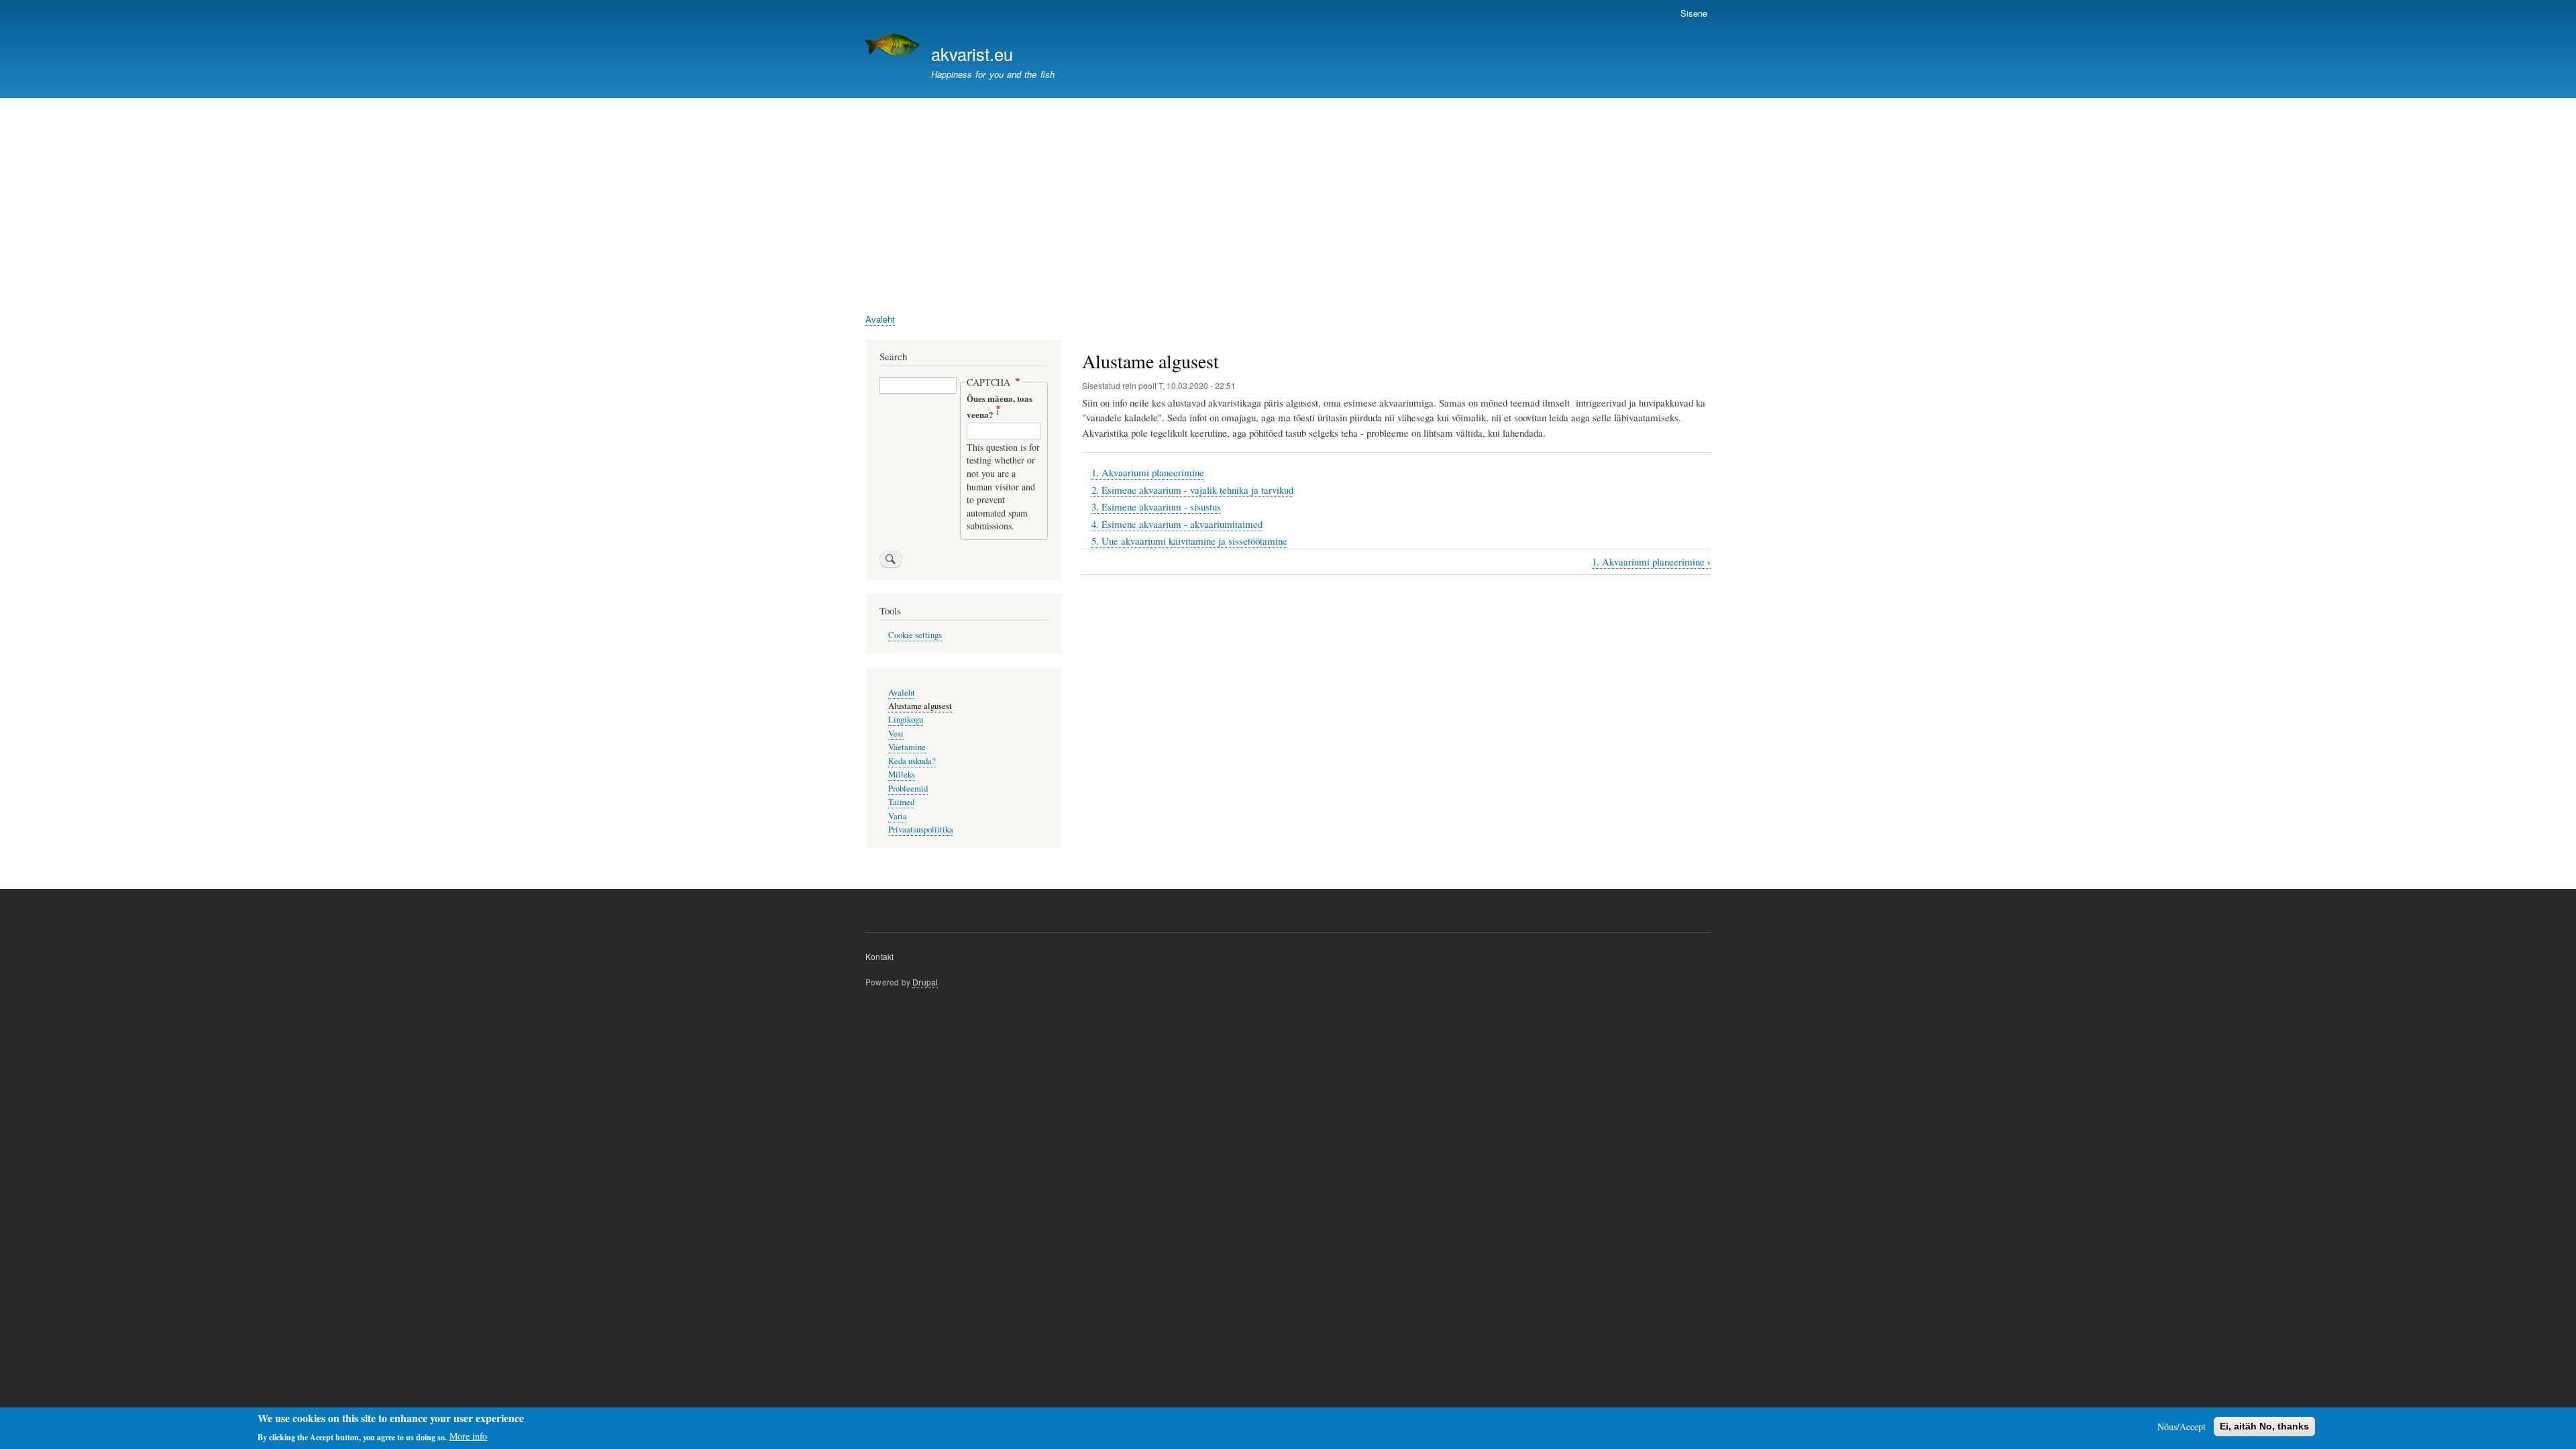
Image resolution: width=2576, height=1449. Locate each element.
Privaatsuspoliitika (921, 829)
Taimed (901, 802)
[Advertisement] (1288, 199)
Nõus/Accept (2182, 1427)
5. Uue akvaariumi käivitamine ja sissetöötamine (1189, 541)
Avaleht (880, 319)
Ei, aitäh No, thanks (2264, 1426)
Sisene (1694, 13)
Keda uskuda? (912, 761)
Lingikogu (906, 719)
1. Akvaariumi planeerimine (1148, 472)
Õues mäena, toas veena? (1000, 406)
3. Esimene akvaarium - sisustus (1156, 506)
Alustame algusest (920, 706)
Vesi (896, 734)
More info (468, 1436)
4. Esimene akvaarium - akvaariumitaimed (1177, 524)
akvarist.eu (972, 54)
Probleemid (908, 789)
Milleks (902, 774)
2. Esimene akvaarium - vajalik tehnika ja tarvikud (1192, 490)
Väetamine (907, 747)
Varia (898, 816)
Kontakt (879, 956)
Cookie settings (915, 635)
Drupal (925, 982)
